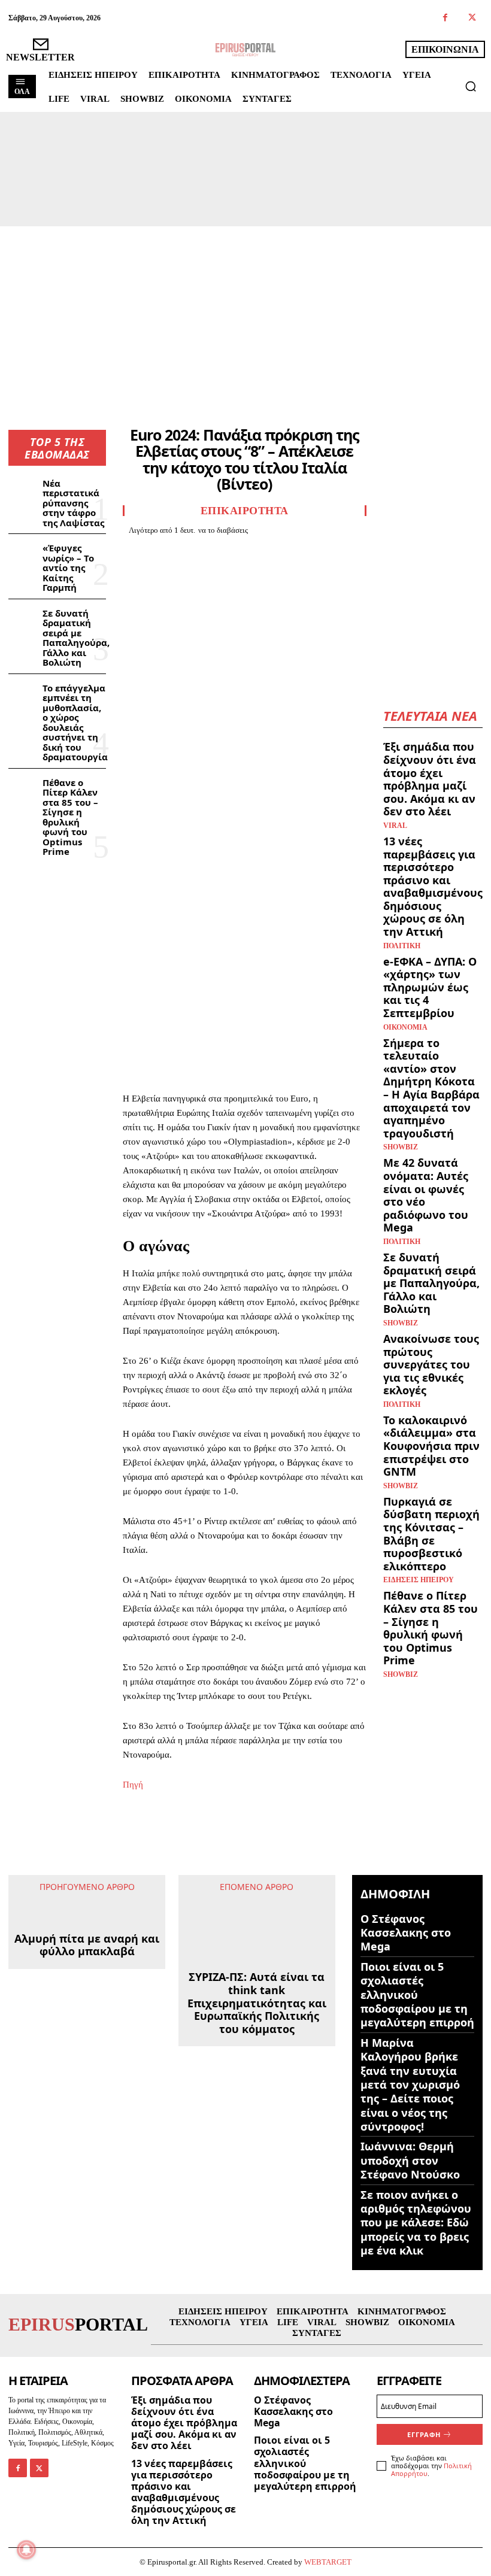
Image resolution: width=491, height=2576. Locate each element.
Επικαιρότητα (245, 511)
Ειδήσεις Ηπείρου (419, 1580)
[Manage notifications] (26, 2550)
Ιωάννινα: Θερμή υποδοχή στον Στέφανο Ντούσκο (410, 2160)
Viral (395, 826)
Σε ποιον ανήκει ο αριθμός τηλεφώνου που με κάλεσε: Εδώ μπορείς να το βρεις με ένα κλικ (416, 2223)
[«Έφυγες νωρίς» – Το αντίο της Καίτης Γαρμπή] (23, 553)
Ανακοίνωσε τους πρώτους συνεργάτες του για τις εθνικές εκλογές (431, 1364)
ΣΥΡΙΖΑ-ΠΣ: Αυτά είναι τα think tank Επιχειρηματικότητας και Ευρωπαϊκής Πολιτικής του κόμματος (257, 1952)
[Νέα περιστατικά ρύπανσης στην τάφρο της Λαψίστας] (23, 489)
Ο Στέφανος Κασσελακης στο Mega (406, 1933)
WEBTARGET (328, 2562)
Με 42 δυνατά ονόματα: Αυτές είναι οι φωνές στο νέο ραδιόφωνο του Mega (426, 1195)
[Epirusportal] (245, 50)
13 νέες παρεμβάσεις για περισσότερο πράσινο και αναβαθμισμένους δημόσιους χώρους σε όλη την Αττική (433, 886)
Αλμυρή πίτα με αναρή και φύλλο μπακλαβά (87, 2031)
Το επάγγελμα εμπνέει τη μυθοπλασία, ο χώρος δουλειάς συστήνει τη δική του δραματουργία (75, 723)
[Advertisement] (245, 316)
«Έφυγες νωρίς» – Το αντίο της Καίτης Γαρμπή (68, 568)
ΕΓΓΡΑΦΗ (424, 2434)
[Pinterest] (190, 551)
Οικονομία (405, 1027)
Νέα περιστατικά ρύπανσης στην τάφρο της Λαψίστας (73, 503)
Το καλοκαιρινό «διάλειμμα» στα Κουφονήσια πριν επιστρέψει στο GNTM (431, 1446)
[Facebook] (445, 18)
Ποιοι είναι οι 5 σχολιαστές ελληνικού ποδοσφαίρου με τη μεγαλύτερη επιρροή (417, 1995)
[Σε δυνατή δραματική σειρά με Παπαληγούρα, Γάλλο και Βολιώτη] (23, 618)
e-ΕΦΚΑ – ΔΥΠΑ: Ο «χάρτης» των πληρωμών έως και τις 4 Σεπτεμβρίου (430, 987)
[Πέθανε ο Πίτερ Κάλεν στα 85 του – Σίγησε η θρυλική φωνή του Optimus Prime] (23, 788)
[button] (471, 86)
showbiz (401, 1147)
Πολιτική (402, 946)
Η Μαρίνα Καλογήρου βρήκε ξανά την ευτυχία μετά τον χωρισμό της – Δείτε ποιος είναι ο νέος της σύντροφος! (410, 2085)
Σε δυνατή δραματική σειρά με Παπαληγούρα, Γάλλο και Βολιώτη (76, 638)
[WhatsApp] (217, 551)
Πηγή (133, 1785)
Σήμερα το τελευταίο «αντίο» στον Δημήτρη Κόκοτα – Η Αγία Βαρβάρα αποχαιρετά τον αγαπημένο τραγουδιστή (431, 1088)
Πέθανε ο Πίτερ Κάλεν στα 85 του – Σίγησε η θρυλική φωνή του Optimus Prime (70, 817)
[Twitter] (472, 18)
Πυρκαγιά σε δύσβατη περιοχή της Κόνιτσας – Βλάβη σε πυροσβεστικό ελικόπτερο (431, 1534)
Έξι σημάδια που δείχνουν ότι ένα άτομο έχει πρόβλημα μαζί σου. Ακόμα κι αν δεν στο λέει (430, 779)
